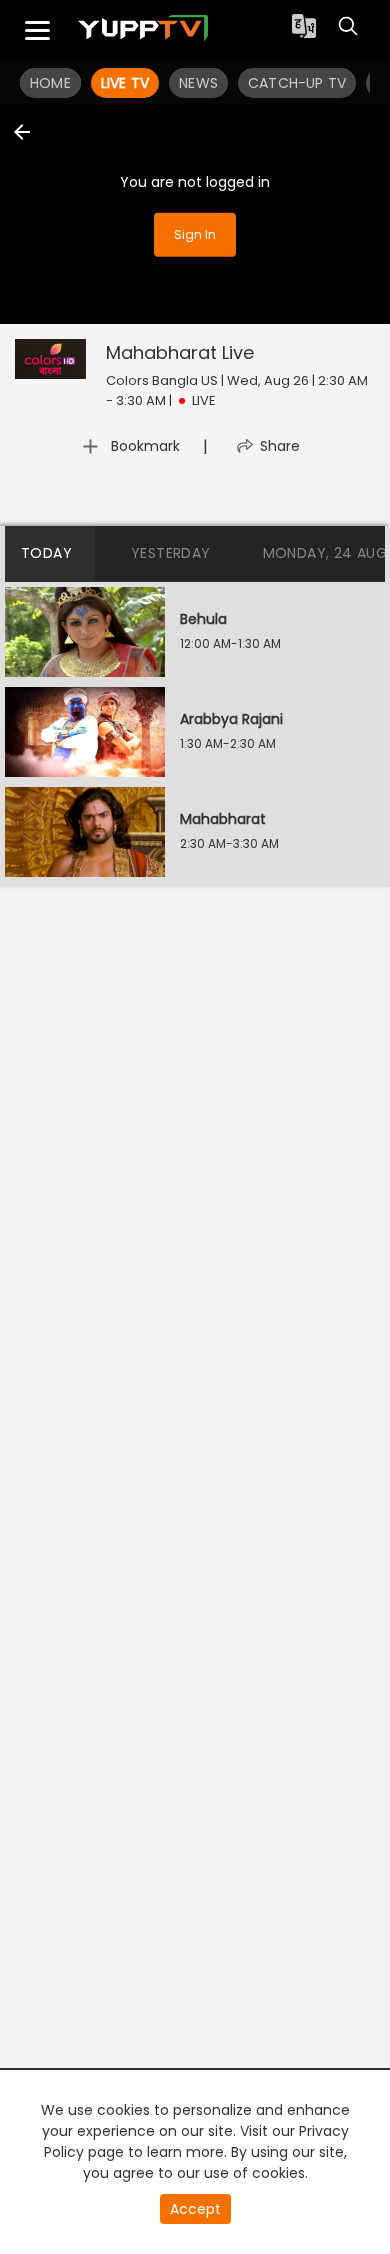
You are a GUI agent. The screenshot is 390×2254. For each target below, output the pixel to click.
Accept (195, 2209)
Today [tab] (46, 553)
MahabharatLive (180, 352)
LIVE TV (125, 83)
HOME (50, 83)
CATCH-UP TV (297, 83)
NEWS (198, 83)
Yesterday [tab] (171, 553)
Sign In (195, 234)
